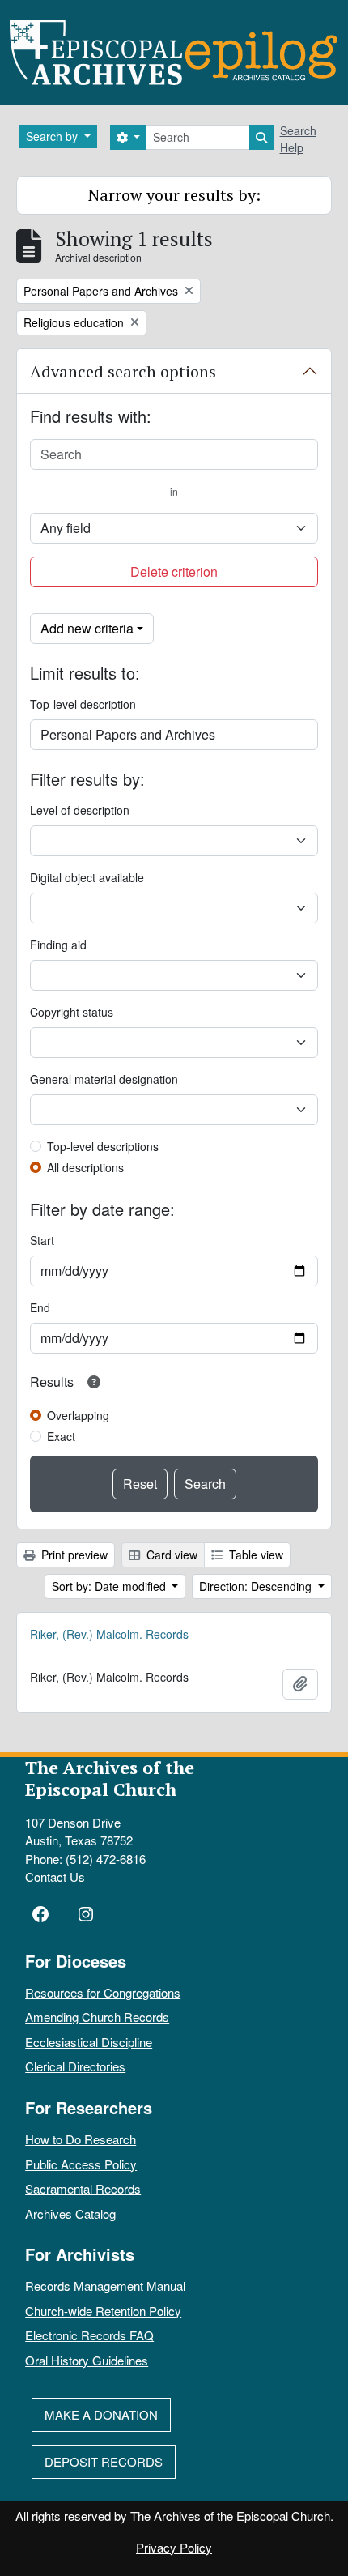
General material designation (104, 1079)
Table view (255, 1555)
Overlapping (78, 1415)
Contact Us (55, 1877)
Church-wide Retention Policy (103, 2311)
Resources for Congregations (103, 1992)
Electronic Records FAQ (89, 2335)
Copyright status (72, 1012)
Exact (61, 1436)
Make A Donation (101, 2414)
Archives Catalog (70, 2213)
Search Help (298, 139)
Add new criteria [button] (87, 628)
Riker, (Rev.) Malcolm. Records (109, 1634)
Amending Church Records (97, 2017)
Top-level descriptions (103, 1146)
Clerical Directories (75, 2066)
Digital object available (87, 877)
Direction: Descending (257, 1586)
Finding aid (58, 945)
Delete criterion (174, 571)
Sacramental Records (83, 2188)
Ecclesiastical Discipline (89, 2042)
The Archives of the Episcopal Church (110, 1778)
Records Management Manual (105, 2286)
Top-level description (83, 704)
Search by (53, 136)
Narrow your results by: (174, 195)
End (40, 1307)
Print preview (73, 1555)
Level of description (80, 810)
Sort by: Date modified (110, 1586)
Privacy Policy (174, 2547)
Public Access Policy (81, 2164)
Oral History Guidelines (87, 2360)
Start (42, 1240)
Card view (170, 1555)
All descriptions (85, 1167)
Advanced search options (123, 371)
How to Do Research (81, 2139)
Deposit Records (104, 2461)
